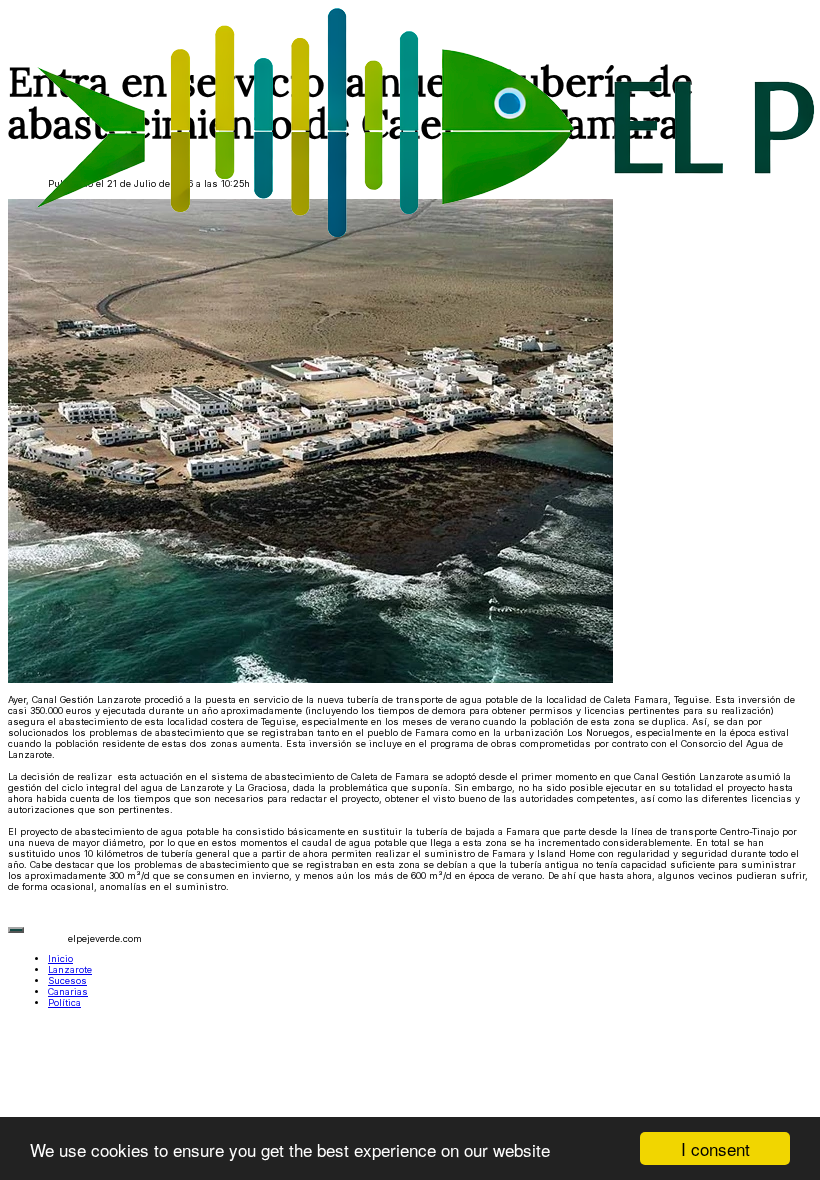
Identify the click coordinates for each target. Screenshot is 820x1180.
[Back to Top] (16, 930)
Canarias (68, 991)
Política (64, 1002)
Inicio (60, 958)
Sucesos (67, 980)
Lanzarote (70, 969)
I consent (715, 1148)
